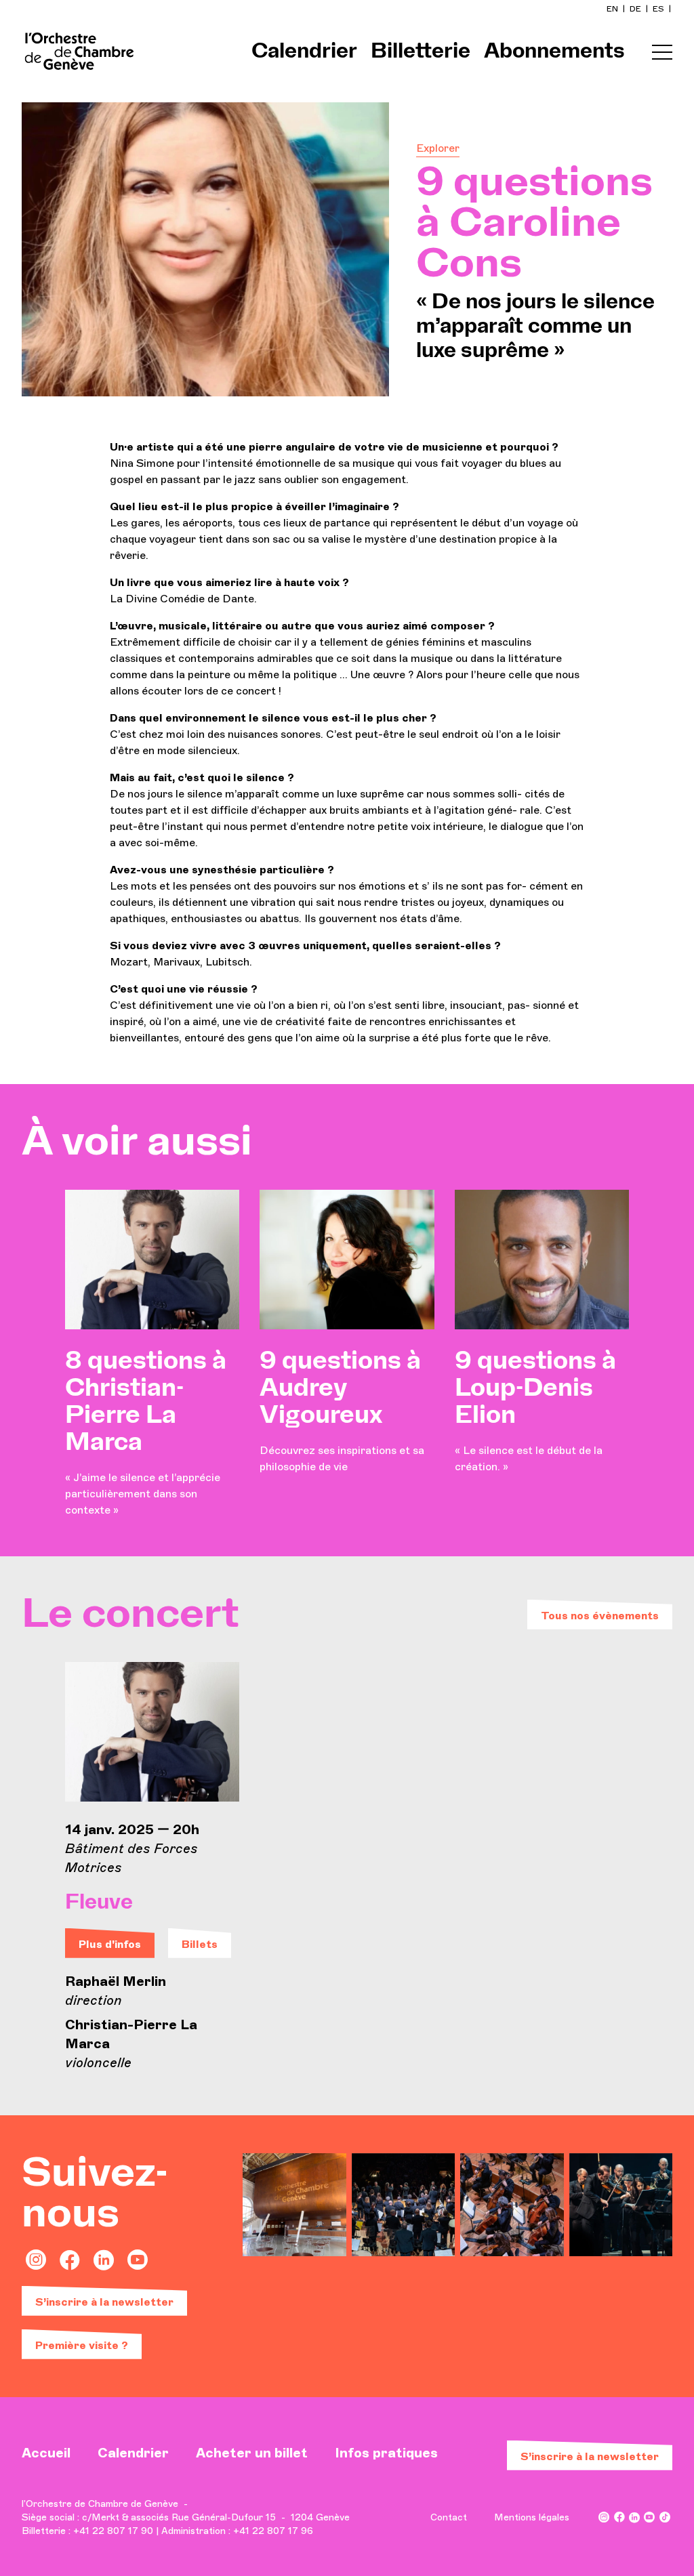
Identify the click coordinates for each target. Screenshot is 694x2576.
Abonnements (554, 51)
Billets (200, 1944)
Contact (449, 2517)
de (636, 9)
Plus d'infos (110, 1944)
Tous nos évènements (600, 1616)
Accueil (46, 2453)
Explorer (438, 148)
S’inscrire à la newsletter (104, 2302)
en (613, 9)
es (659, 9)
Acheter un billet (252, 2453)
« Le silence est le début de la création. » (535, 1411)
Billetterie (421, 51)
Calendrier (304, 51)
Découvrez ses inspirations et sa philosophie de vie (342, 1411)
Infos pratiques (386, 2453)
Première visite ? (82, 2345)
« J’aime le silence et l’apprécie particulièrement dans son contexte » (146, 1433)
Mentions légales (532, 2517)
